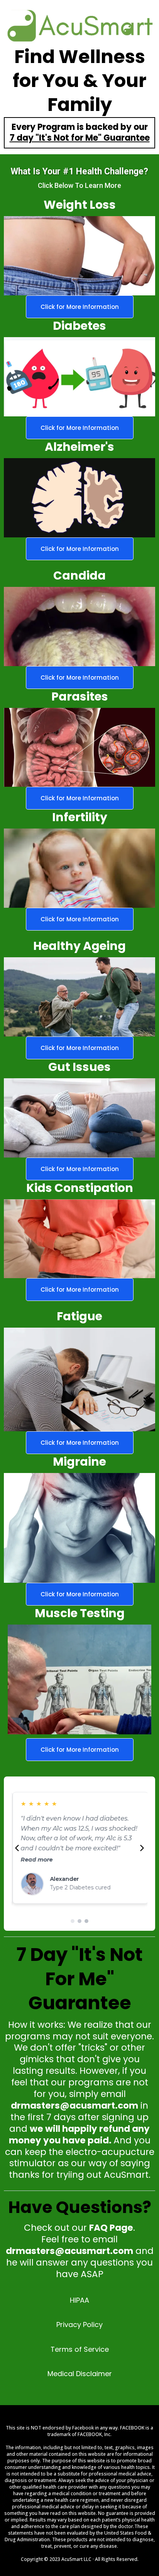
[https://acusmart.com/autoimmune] (79, 997)
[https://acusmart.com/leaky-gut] (79, 868)
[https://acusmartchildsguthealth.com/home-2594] (79, 1239)
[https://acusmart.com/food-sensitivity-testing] (79, 1118)
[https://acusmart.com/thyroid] (79, 627)
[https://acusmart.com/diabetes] (79, 377)
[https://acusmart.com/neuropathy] (79, 498)
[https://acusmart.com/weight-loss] (79, 256)
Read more (36, 1860)
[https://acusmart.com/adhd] (79, 748)
